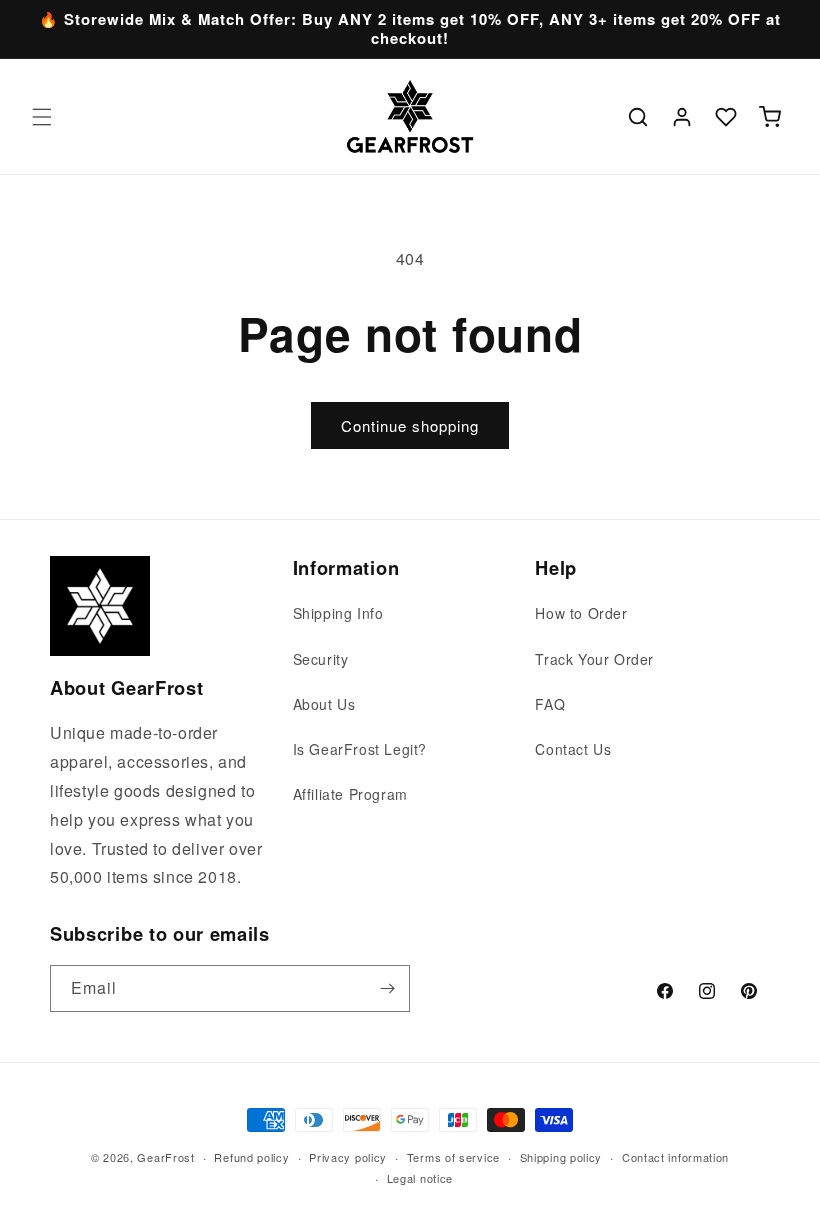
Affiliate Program (350, 794)
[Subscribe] (387, 988)
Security (321, 659)
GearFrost (165, 1157)
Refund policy (251, 1157)
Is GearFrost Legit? (360, 749)
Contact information (675, 1157)
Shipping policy (561, 1157)
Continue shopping (410, 425)
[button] (42, 117)
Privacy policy (348, 1157)
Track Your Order (594, 659)
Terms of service (453, 1157)
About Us (324, 704)
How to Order (581, 613)
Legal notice (420, 1178)
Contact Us (573, 749)
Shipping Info (338, 613)
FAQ (550, 704)
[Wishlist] (726, 117)
